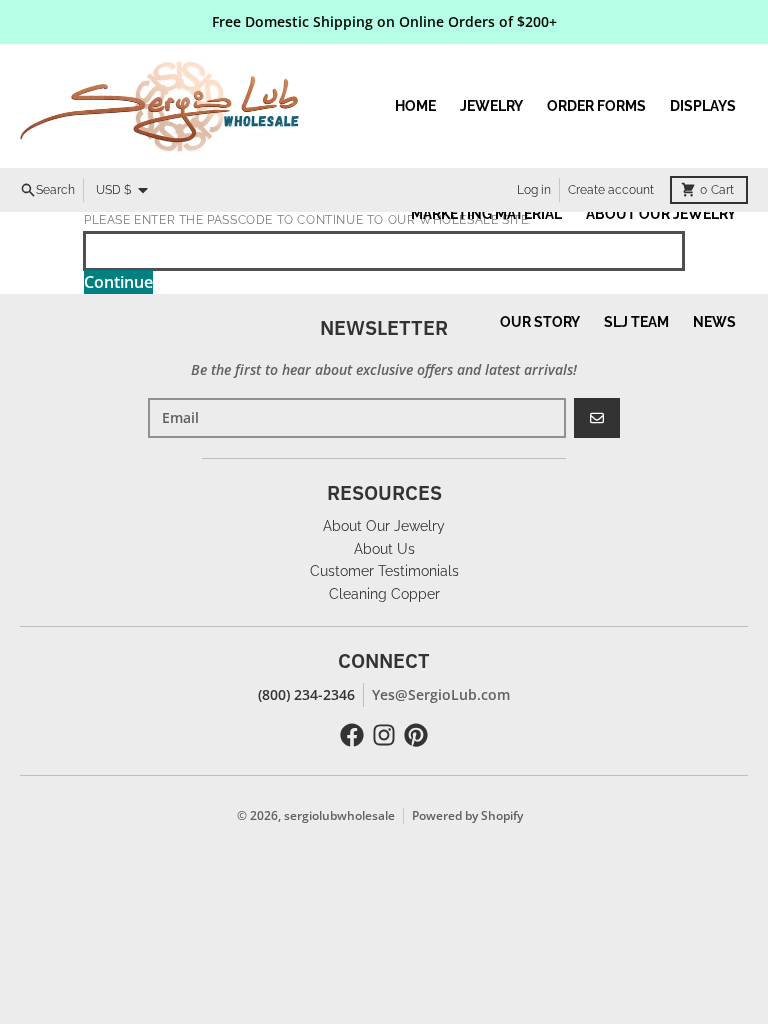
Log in (534, 190)
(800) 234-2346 (306, 694)
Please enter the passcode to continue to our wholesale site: (307, 220)
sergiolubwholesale (339, 815)
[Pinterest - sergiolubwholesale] (416, 735)
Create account (611, 190)
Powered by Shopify (467, 815)
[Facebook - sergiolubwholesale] (352, 735)
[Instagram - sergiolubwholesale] (384, 735)
